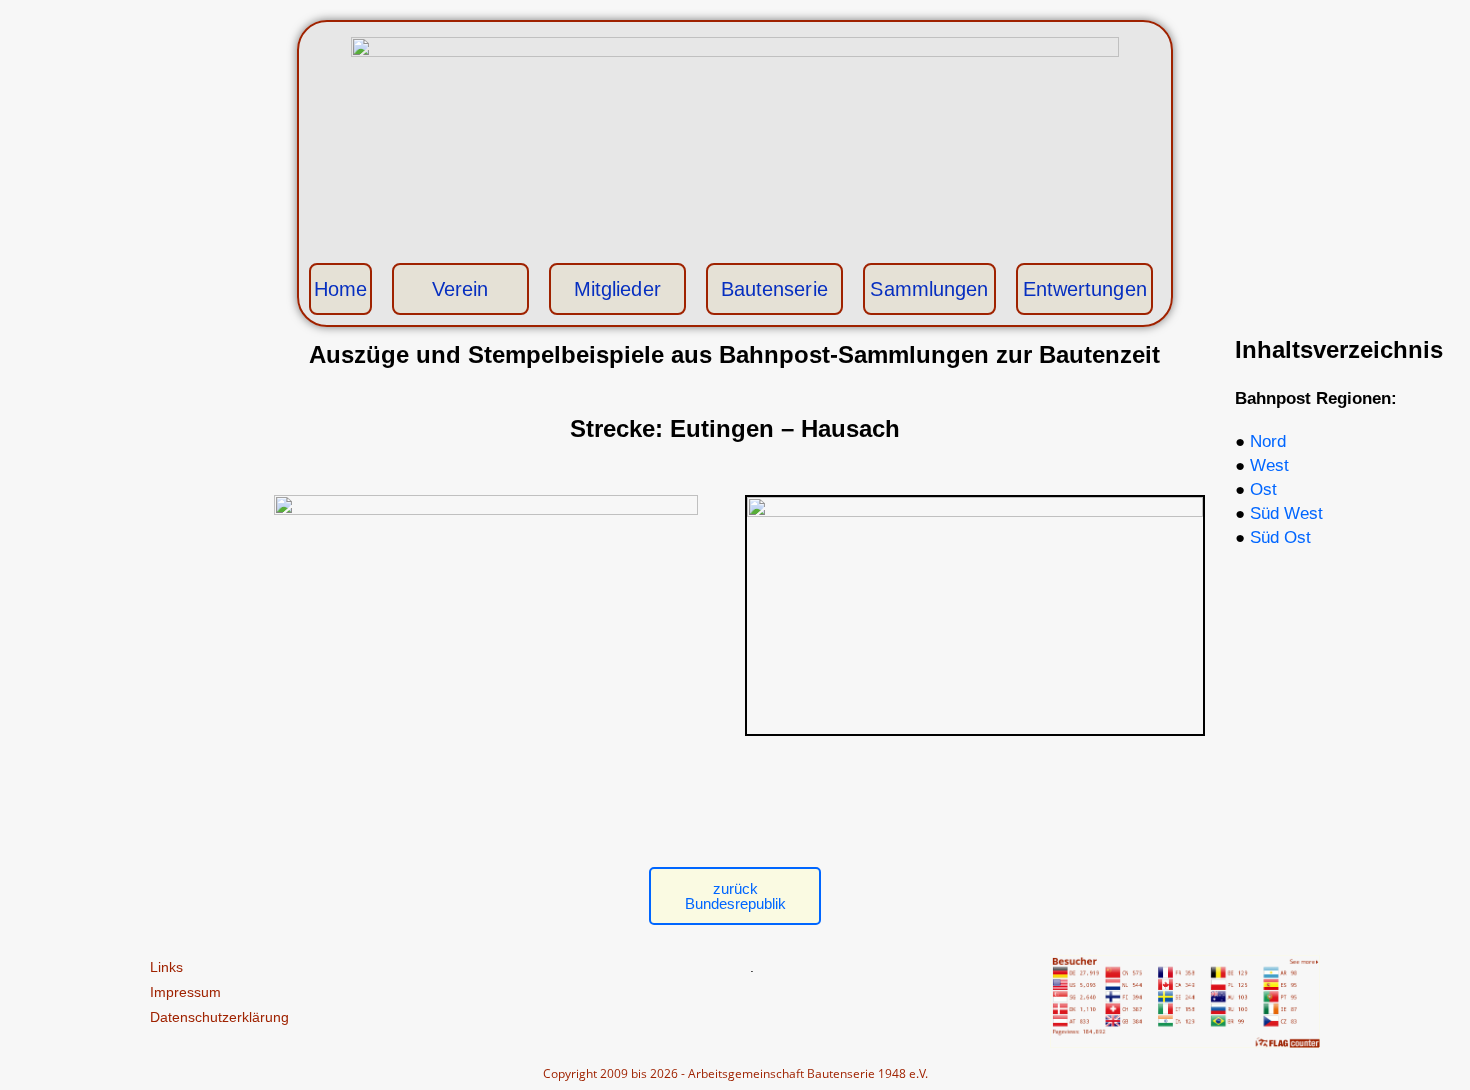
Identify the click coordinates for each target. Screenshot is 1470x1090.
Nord (1268, 441)
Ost (1263, 489)
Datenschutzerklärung (219, 1017)
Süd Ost (1280, 537)
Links (166, 967)
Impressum (185, 992)
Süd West (1286, 513)
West (1269, 465)
